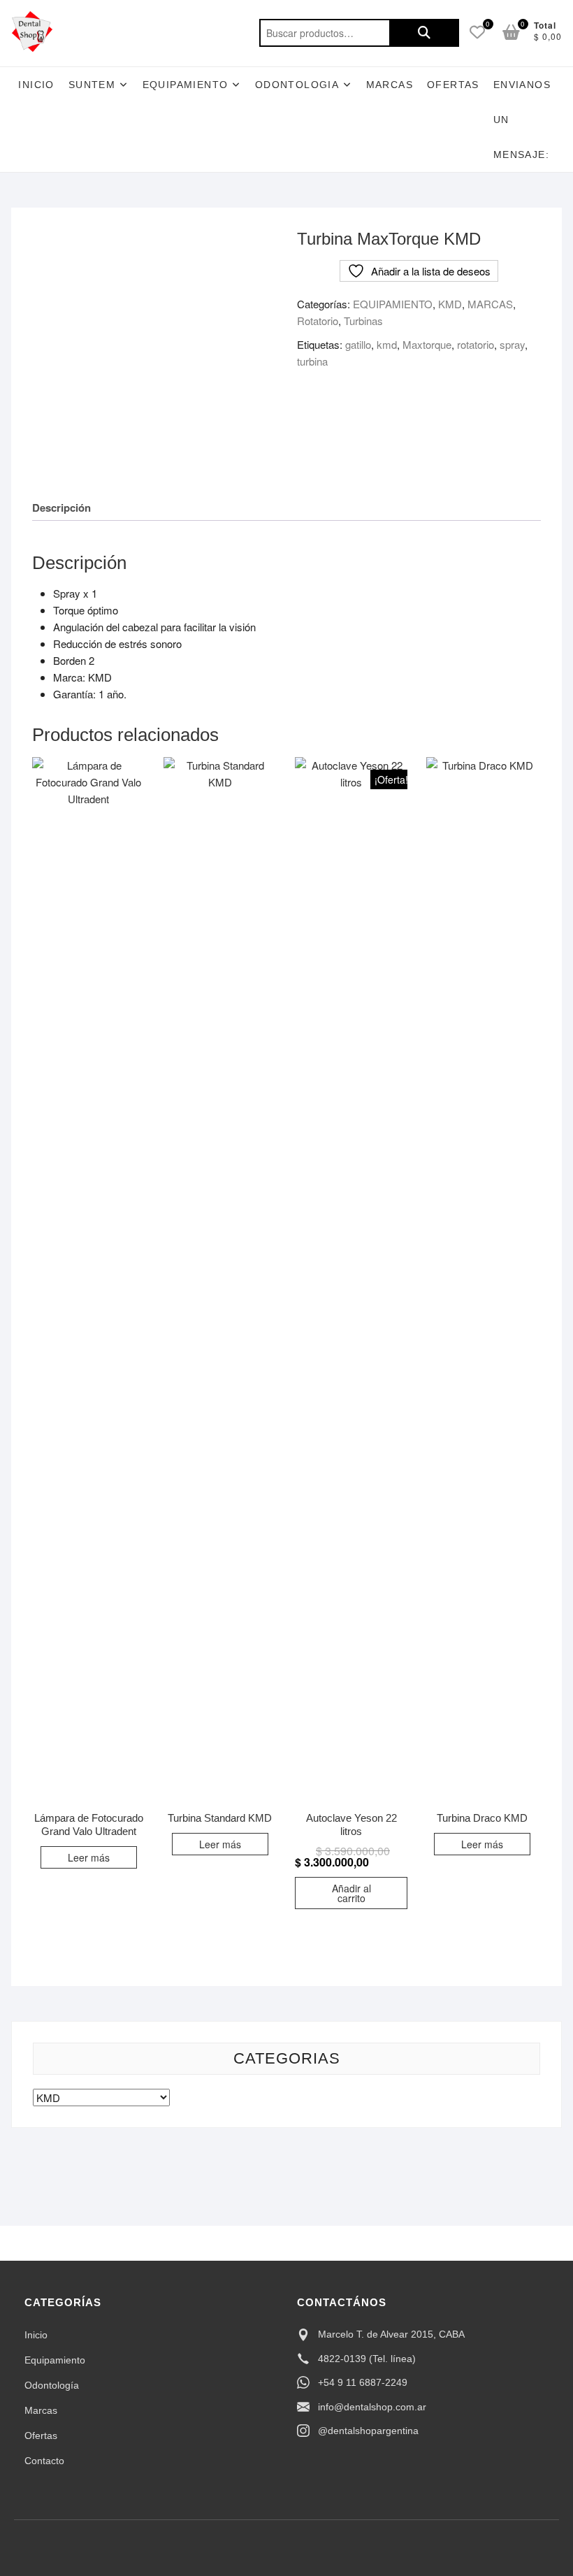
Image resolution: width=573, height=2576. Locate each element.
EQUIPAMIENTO (186, 85)
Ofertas (41, 2435)
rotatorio (476, 344)
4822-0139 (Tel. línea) (367, 2359)
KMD (450, 304)
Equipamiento (55, 2360)
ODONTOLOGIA (297, 85)
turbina (312, 361)
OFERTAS (453, 85)
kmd (387, 344)
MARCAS (490, 304)
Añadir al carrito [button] (351, 1893)
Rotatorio (318, 321)
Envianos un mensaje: (522, 120)
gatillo (358, 344)
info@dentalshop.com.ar (372, 2407)
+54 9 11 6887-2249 (363, 2382)
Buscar (424, 33)
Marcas (390, 85)
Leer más (89, 1857)
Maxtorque (427, 344)
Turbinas (363, 321)
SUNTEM (92, 85)
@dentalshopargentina (368, 2431)
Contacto (44, 2461)
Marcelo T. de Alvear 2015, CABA (391, 2334)
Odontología (52, 2385)
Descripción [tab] (61, 508)
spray (512, 344)
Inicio (36, 85)
